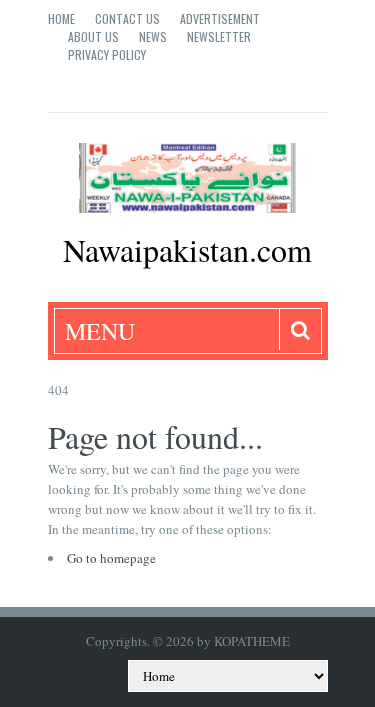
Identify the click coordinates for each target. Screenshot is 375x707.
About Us (93, 36)
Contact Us (127, 18)
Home (61, 18)
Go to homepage (111, 558)
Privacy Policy (107, 54)
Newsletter (219, 36)
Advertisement (220, 18)
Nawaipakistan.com (187, 249)
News (153, 36)
